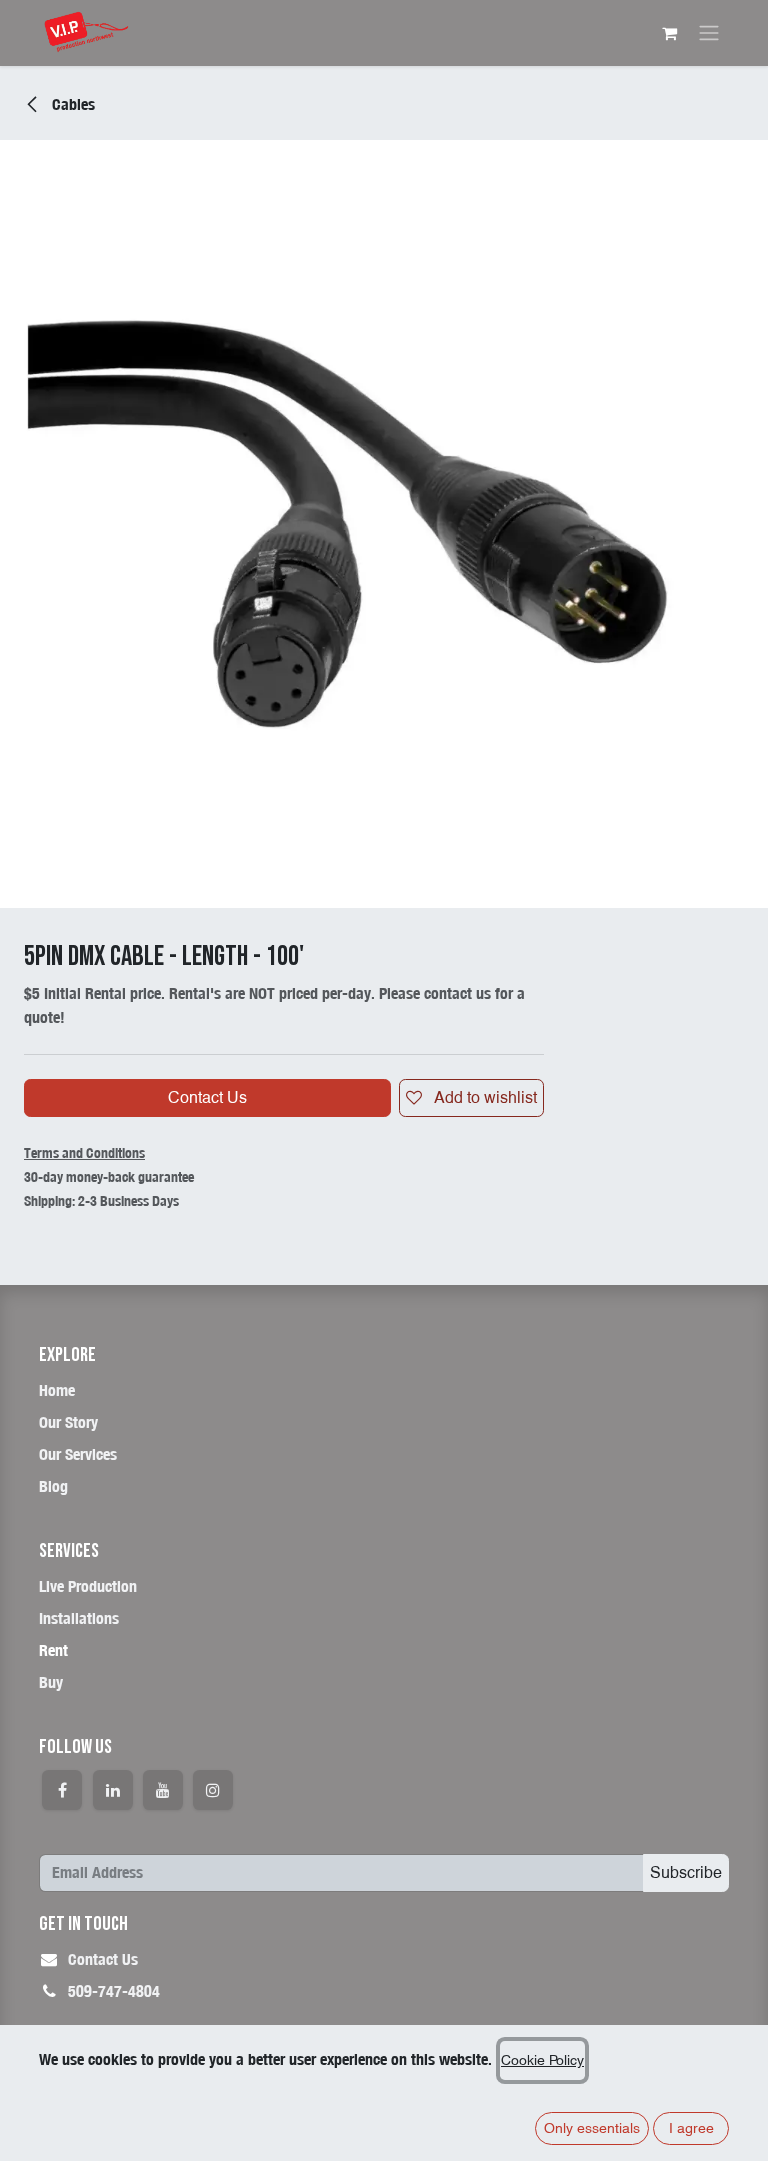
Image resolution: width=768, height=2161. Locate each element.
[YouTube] (163, 1790)
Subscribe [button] (686, 1872)
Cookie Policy (542, 2060)
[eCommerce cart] (669, 33)
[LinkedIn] (113, 1790)
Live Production (88, 1586)
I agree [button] (691, 2128)
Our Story (68, 1422)
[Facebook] (62, 1790)
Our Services (78, 1454)
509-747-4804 (114, 1991)
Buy (51, 1682)
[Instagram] (213, 1790)
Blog (53, 1486)
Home (57, 1390)
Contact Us (207, 1097)
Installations (79, 1618)
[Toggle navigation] (709, 33)
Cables (71, 104)
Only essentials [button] (592, 2128)
